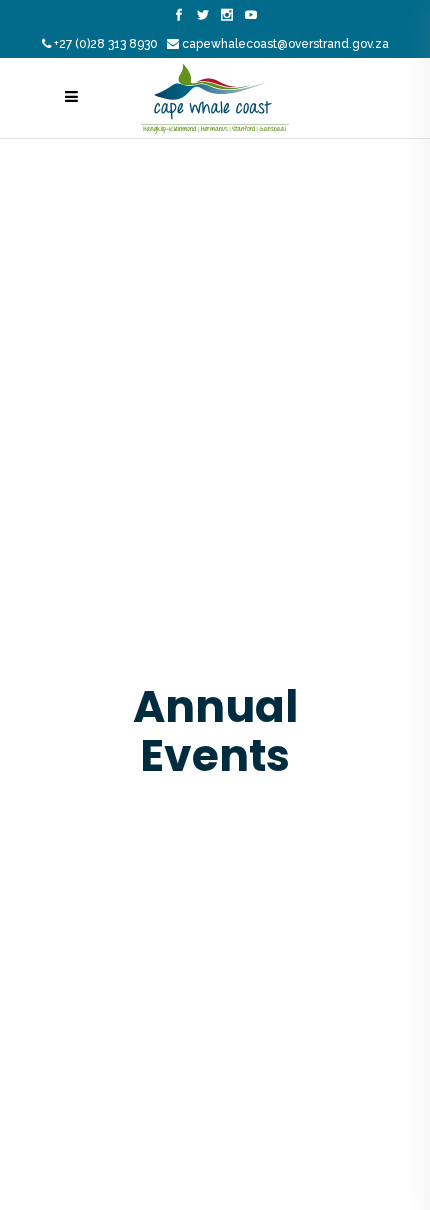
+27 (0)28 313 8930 (106, 44)
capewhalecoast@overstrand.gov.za (285, 44)
